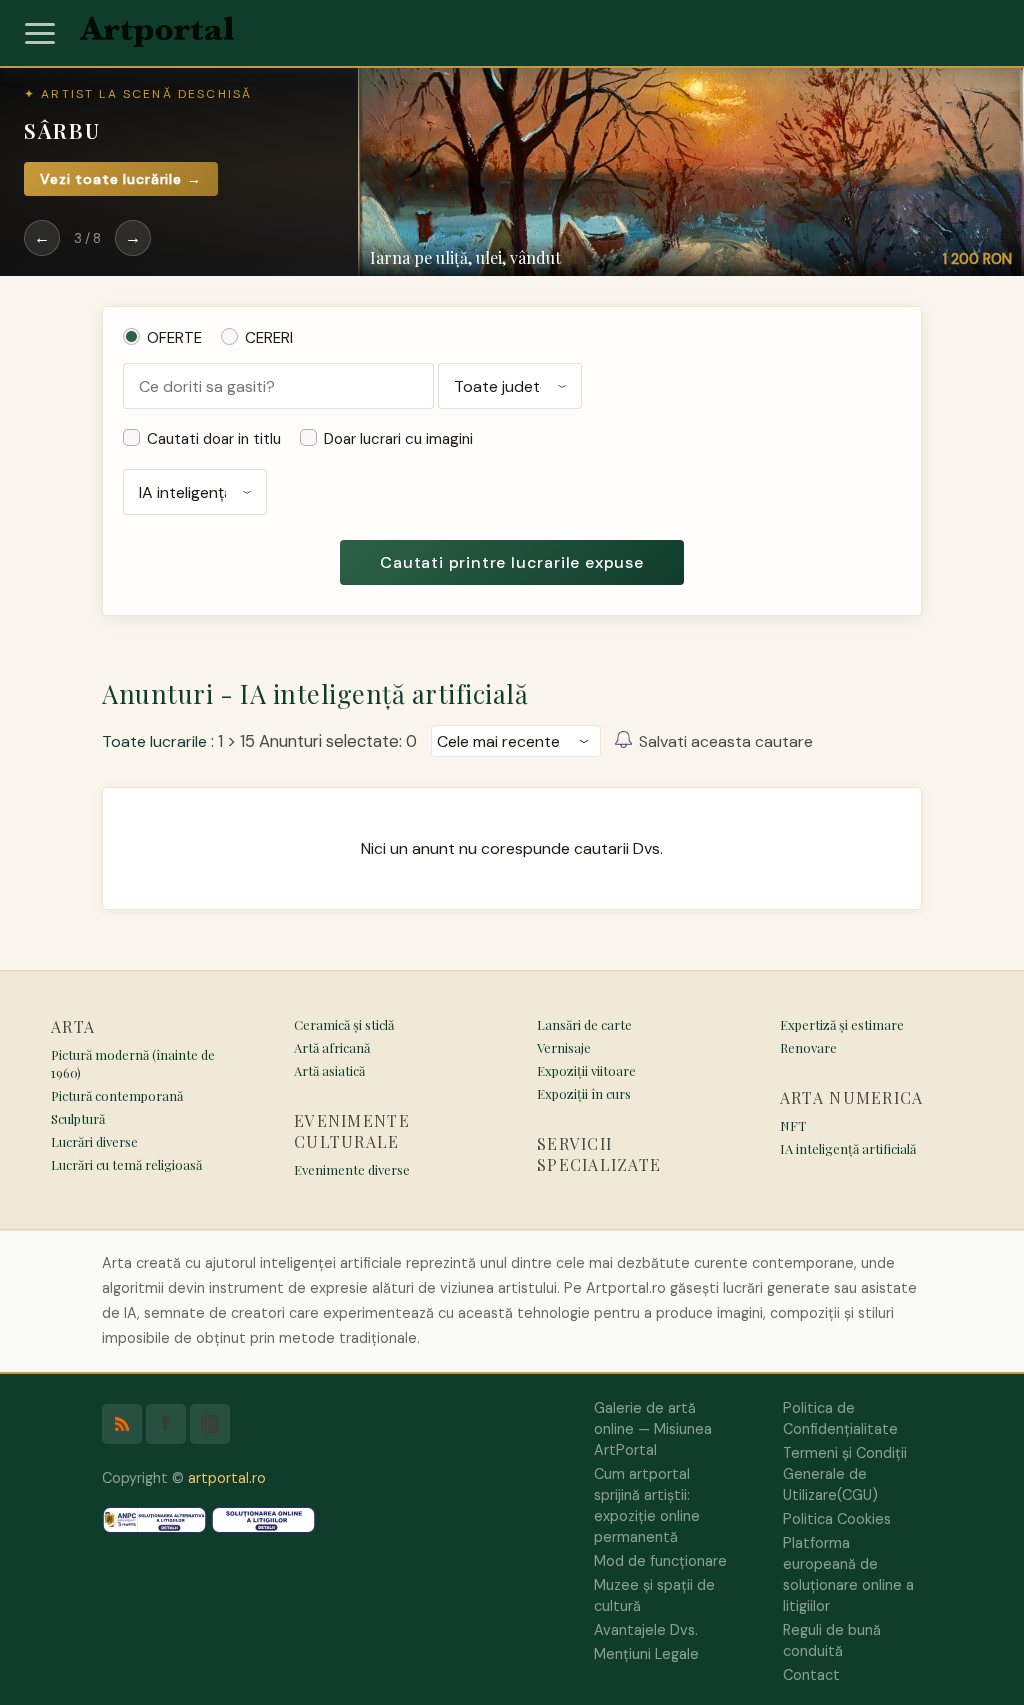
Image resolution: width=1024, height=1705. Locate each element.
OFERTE (174, 338)
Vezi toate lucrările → (121, 179)
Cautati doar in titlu (214, 439)
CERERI (269, 338)
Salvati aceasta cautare (726, 741)
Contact (811, 1675)
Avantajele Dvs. (646, 1630)
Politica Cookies (837, 1519)
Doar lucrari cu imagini (398, 439)
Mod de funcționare (660, 1561)
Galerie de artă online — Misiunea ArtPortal (653, 1429)
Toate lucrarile (154, 741)
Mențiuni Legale (646, 1654)
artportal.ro (227, 1478)
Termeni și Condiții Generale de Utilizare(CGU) (845, 1474)
